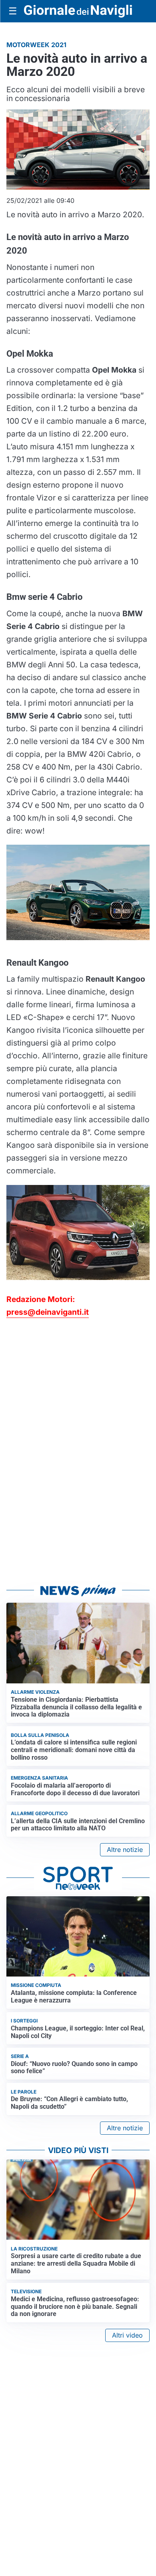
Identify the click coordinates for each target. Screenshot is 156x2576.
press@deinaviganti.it (48, 1312)
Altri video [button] (127, 2335)
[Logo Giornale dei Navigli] (78, 11)
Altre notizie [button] (125, 1850)
